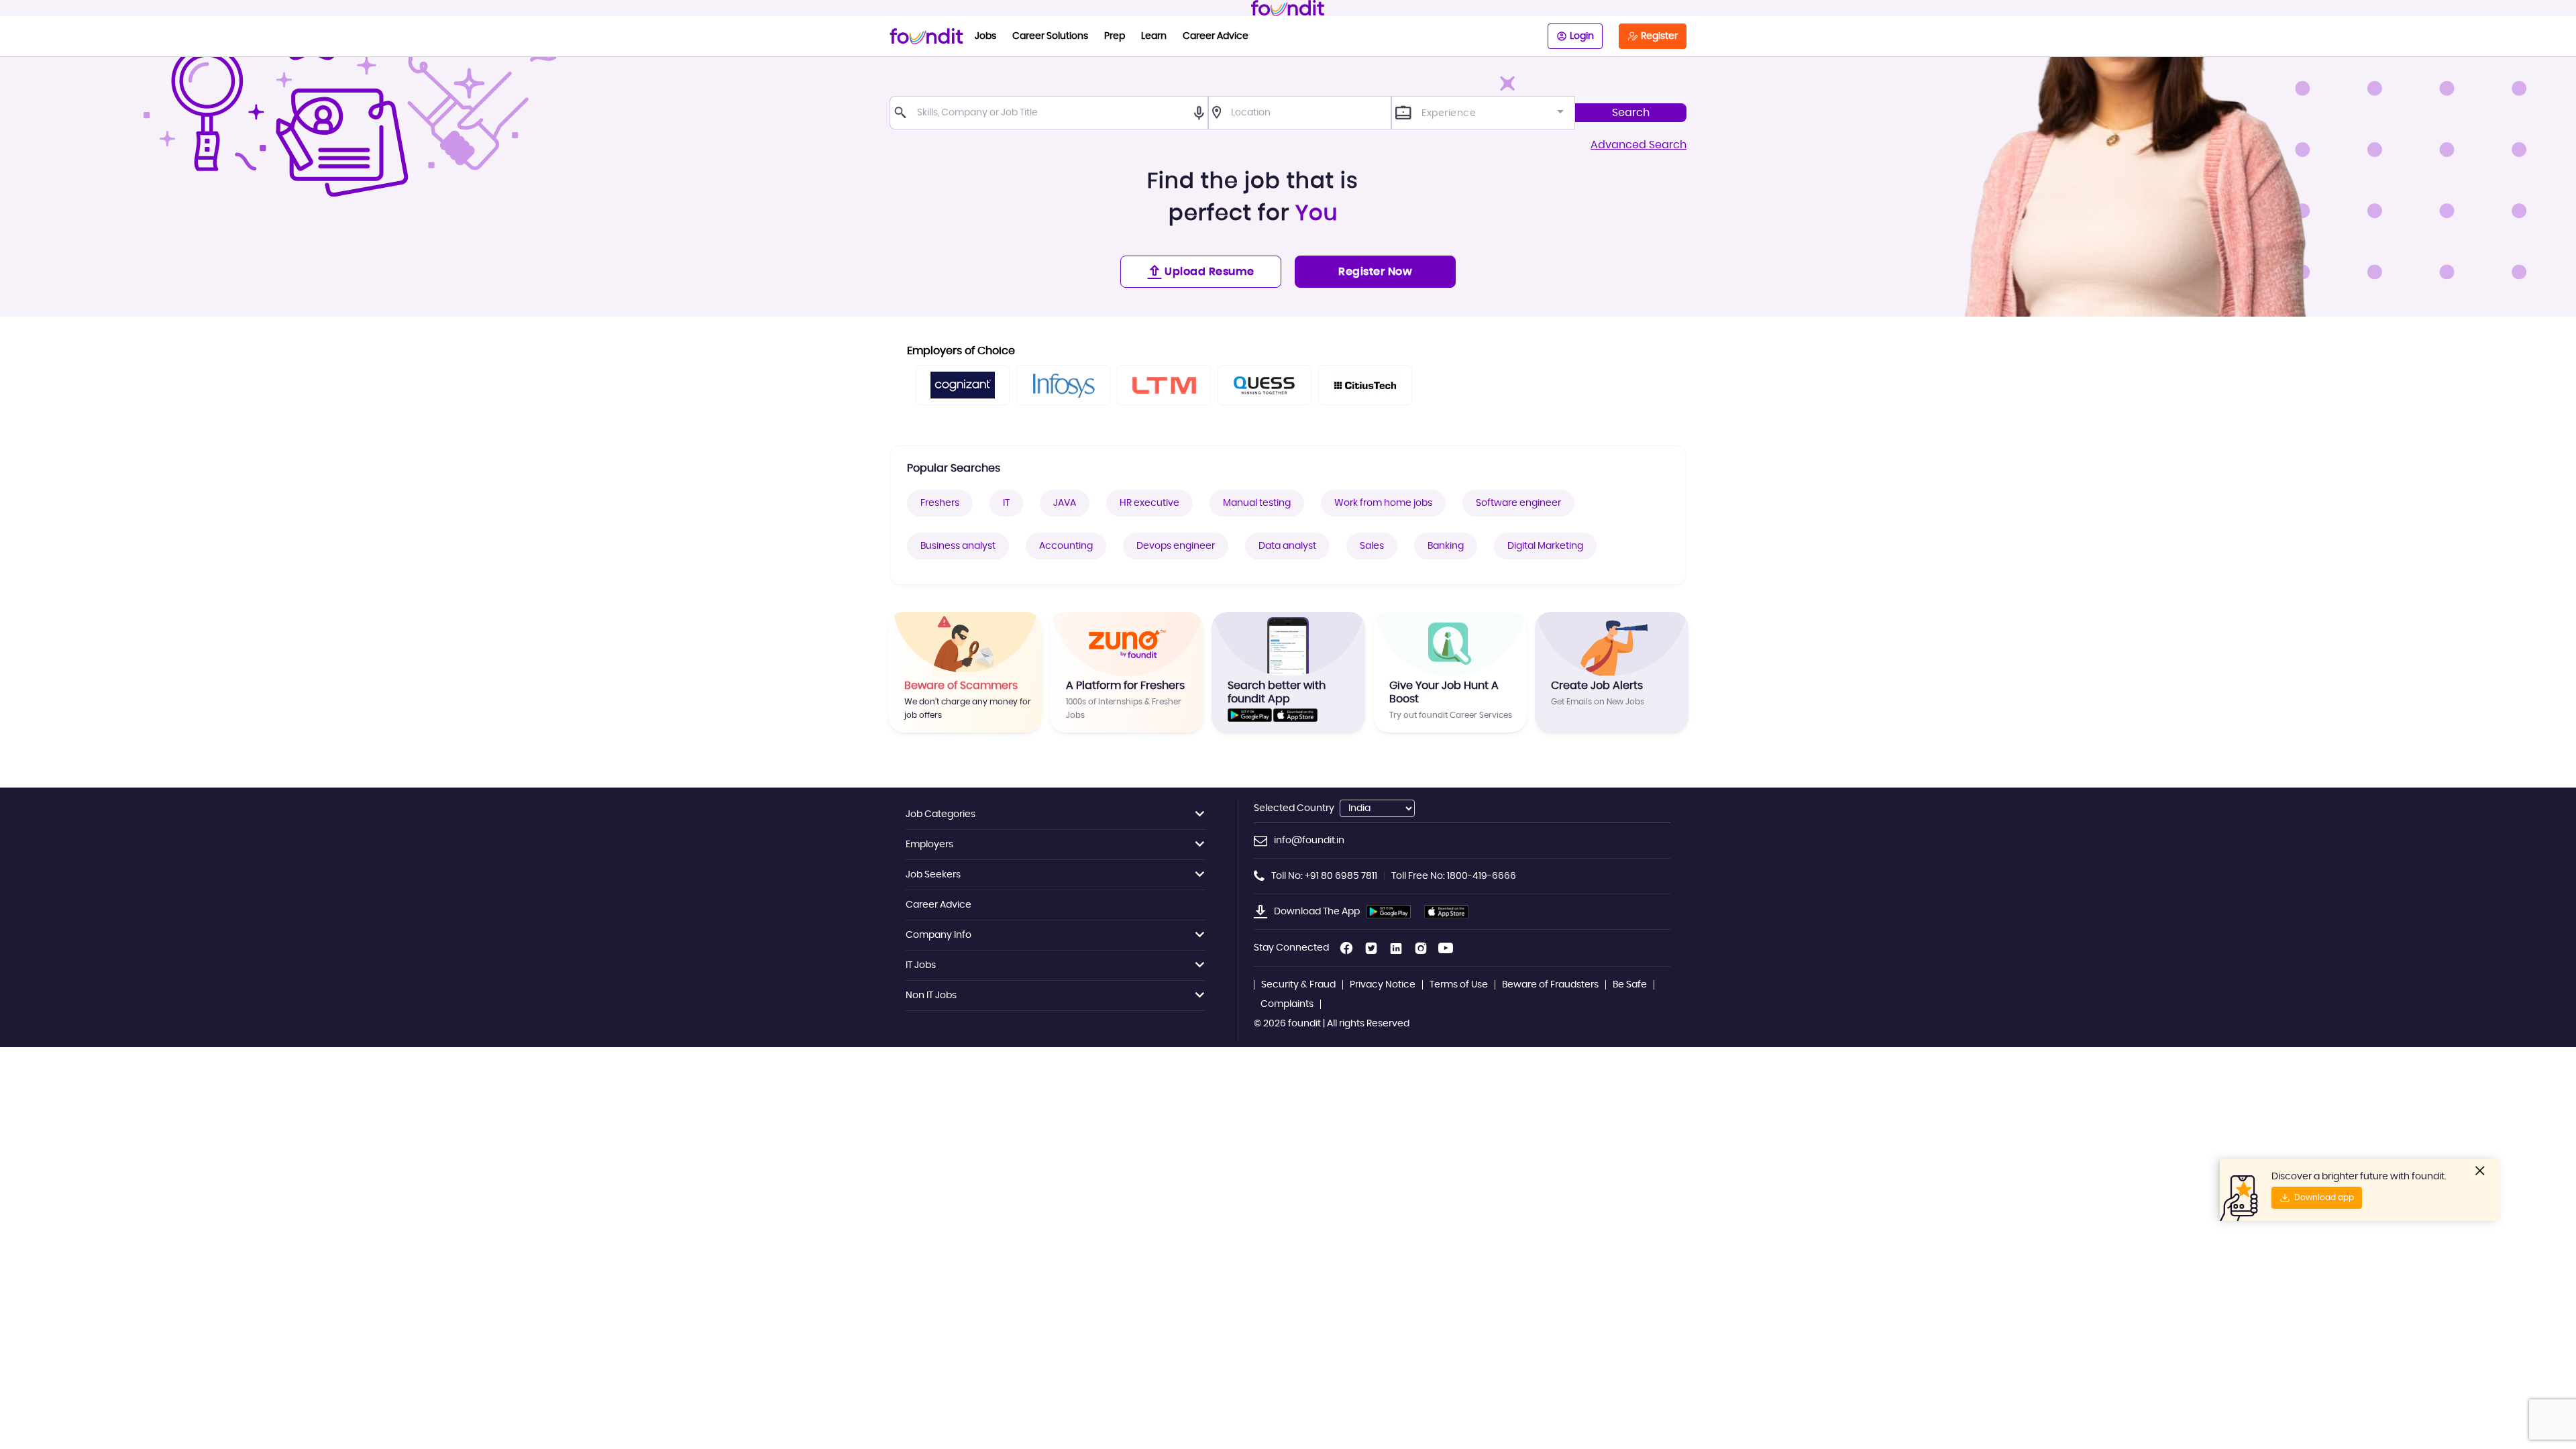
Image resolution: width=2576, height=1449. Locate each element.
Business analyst (958, 546)
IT (1006, 503)
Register (1659, 36)
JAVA (1065, 503)
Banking (1446, 546)
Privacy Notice (1383, 985)
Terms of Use (1459, 985)
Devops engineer (1176, 546)
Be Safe (1630, 985)
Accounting (1066, 546)
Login (1582, 36)
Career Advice (1216, 36)
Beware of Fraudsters (1550, 985)
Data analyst (1287, 546)
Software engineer (1518, 503)
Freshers (940, 503)
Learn (1154, 36)
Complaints (1287, 1004)
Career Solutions (1050, 36)
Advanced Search (1639, 145)
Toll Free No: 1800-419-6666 (1454, 876)
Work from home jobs (1383, 503)
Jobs (985, 36)
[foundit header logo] (1288, 8)
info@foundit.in (1309, 841)
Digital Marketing (1545, 546)
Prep (1115, 36)
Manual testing (1257, 503)
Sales (1372, 546)
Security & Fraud (1298, 985)
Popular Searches (954, 468)
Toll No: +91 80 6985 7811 (1324, 876)
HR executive (1149, 503)
